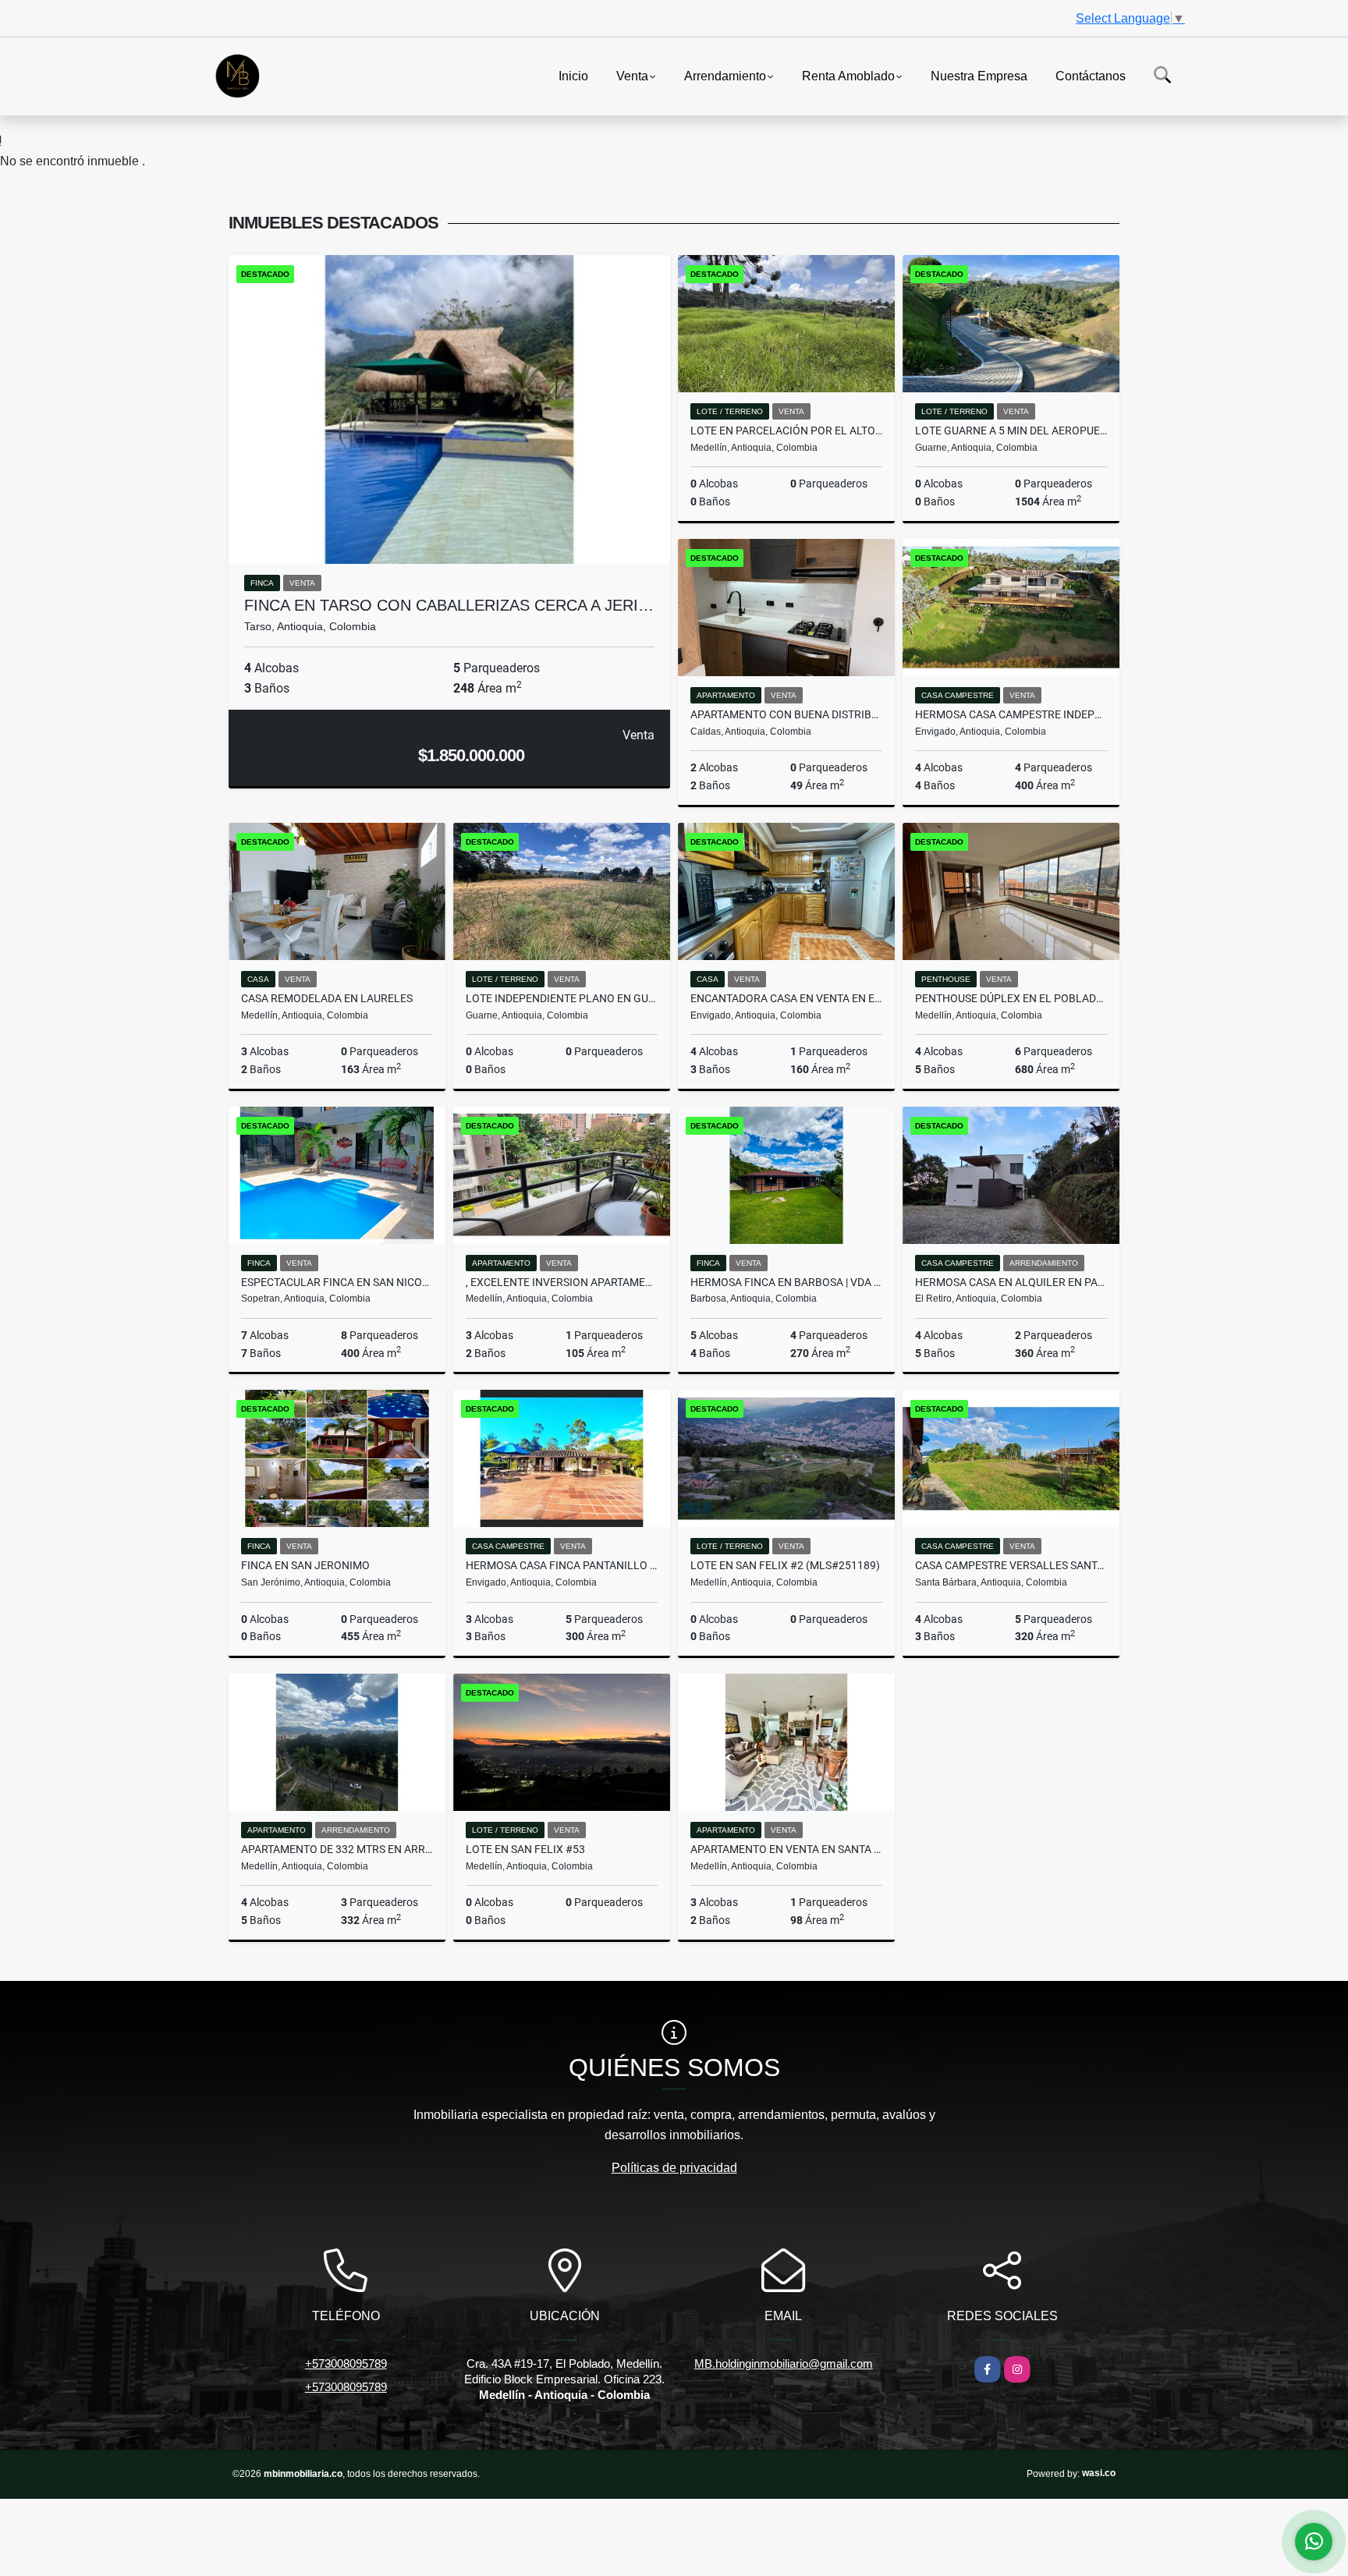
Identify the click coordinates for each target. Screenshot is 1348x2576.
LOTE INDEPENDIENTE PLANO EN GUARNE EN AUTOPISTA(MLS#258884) (562, 998)
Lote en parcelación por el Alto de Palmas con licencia (786, 431)
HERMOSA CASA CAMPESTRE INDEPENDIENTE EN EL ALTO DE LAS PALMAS (1011, 714)
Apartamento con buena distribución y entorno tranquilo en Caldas (786, 714)
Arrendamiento (725, 75)
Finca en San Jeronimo (305, 1565)
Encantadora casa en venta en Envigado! (786, 998)
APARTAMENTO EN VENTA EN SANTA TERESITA (786, 1849)
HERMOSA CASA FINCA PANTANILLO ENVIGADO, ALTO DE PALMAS (562, 1565)
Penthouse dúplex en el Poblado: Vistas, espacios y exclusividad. (1011, 998)
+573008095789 (346, 2363)
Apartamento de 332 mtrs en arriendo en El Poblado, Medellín (337, 1849)
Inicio (573, 75)
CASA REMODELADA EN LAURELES (327, 998)
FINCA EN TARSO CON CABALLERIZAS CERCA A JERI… (449, 605)
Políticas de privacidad (674, 2168)
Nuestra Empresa (979, 75)
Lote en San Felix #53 (525, 1849)
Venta (632, 75)
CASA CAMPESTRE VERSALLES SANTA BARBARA (1011, 1565)
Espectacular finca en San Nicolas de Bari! (337, 1282)
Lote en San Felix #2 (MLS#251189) (785, 1565)
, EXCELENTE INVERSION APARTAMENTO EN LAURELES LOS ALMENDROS (562, 1282)
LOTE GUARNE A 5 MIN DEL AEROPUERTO (1011, 431)
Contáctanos (1091, 75)
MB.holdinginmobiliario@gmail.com (784, 2363)
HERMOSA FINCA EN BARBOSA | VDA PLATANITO (786, 1282)
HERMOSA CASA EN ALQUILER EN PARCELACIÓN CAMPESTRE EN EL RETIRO (1011, 1282)
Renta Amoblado (848, 75)
